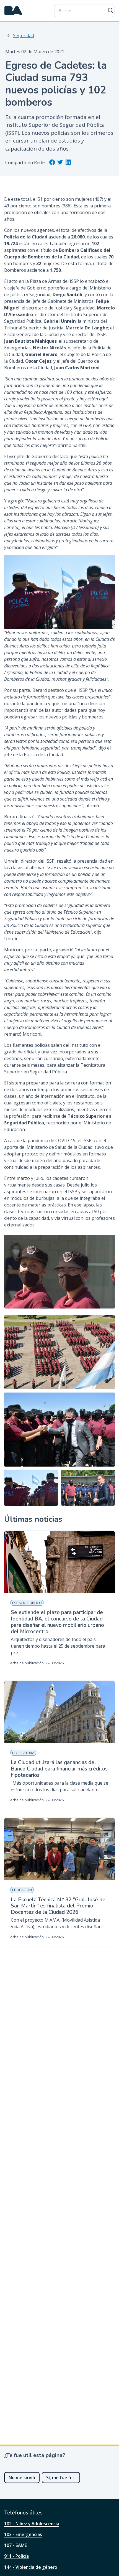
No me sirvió (22, 2478)
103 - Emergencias (23, 2534)
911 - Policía (16, 2556)
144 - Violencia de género (31, 2567)
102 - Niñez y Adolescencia (32, 2524)
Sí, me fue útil (61, 2478)
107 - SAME (15, 2545)
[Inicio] (13, 11)
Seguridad (24, 35)
